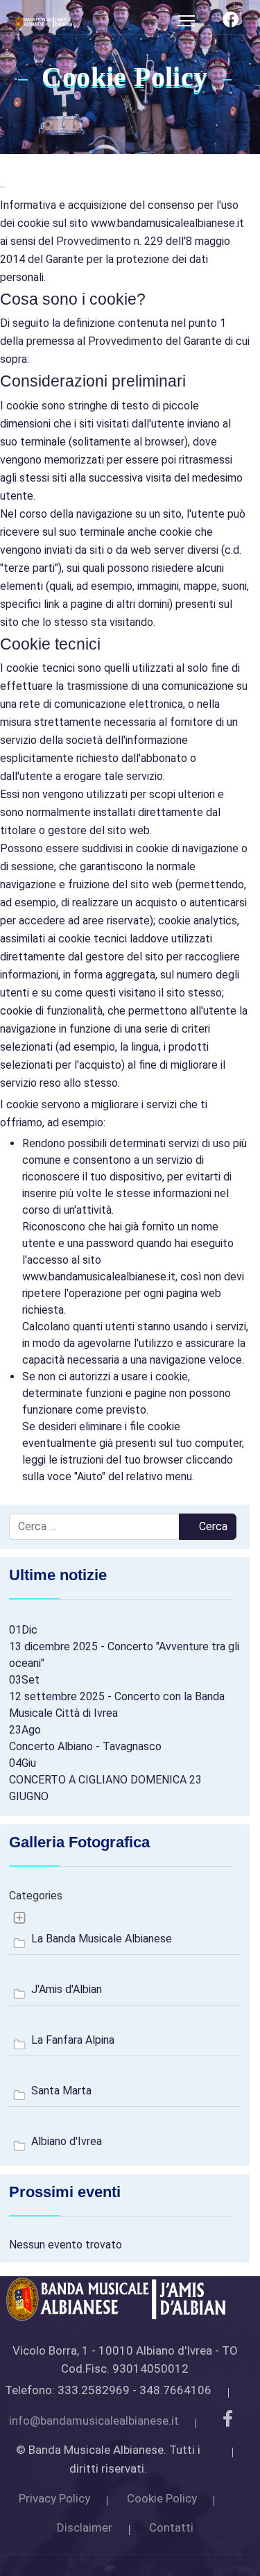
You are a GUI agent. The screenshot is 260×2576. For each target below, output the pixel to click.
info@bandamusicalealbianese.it (94, 2421)
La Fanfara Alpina (73, 2040)
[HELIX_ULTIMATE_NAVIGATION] (186, 21)
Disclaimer (85, 2527)
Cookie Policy (162, 2498)
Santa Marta (61, 2091)
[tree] (125, 2031)
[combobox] (94, 1527)
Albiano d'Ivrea (67, 2141)
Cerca (212, 1526)
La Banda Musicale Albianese (102, 1939)
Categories (36, 1896)
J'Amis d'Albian (67, 1989)
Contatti (171, 2527)
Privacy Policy (54, 2498)
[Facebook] (231, 22)
